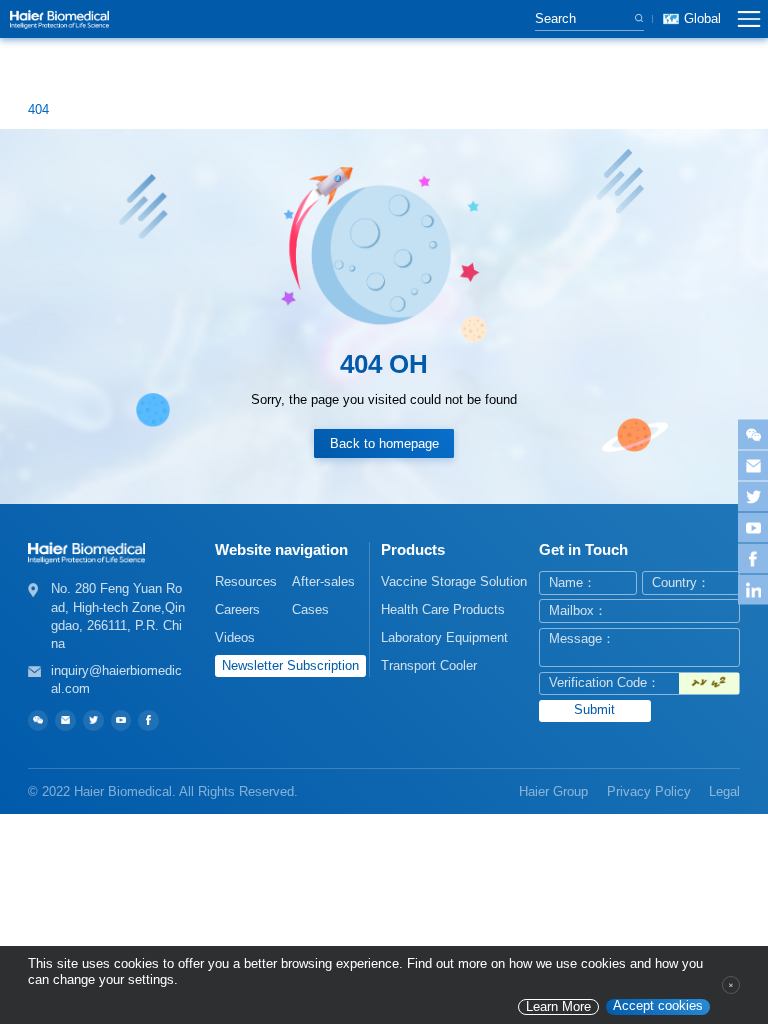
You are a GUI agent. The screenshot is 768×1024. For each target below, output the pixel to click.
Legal (724, 791)
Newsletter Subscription (290, 665)
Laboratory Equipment (444, 637)
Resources (246, 581)
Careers (237, 609)
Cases (310, 609)
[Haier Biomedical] (59, 19)
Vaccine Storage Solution (454, 581)
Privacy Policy (649, 791)
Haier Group (553, 791)
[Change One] (709, 684)
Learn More (558, 1007)
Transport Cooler (429, 665)
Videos (235, 637)
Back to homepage (384, 443)
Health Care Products (443, 609)
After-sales (323, 581)
